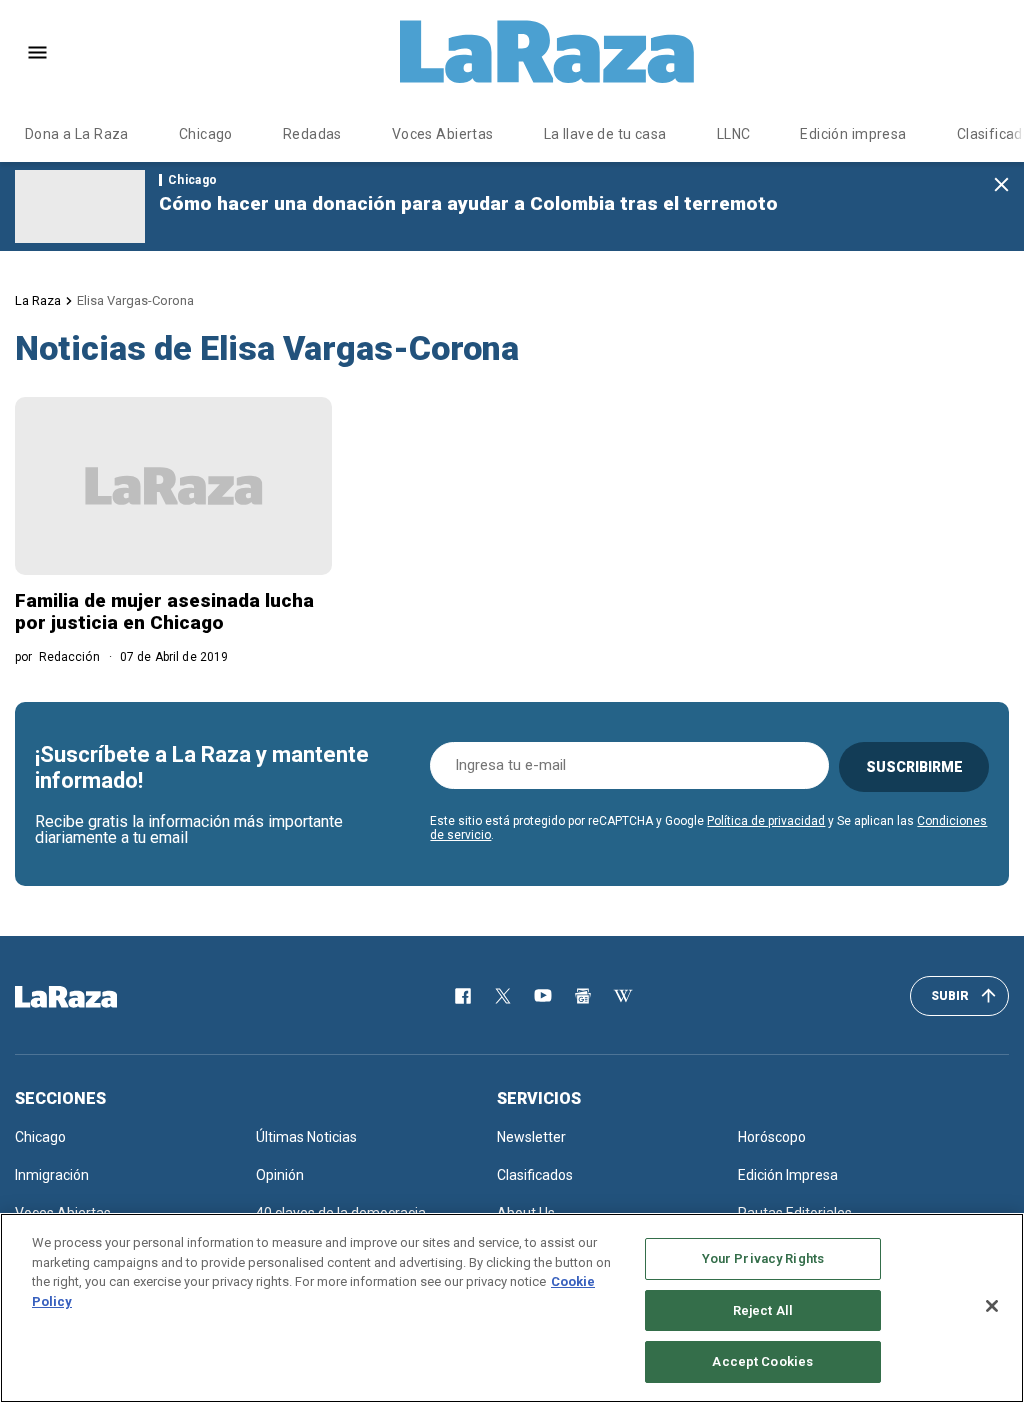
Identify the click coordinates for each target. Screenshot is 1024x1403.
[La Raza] (547, 52)
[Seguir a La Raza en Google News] (583, 996)
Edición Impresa (788, 1175)
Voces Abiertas (443, 134)
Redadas (312, 134)
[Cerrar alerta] (1001, 185)
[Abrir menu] (37, 52)
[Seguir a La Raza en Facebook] (463, 996)
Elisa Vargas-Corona (135, 300)
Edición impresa (853, 134)
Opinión (280, 1175)
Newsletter (531, 1137)
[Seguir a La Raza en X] (503, 996)
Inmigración (52, 1175)
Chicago (206, 134)
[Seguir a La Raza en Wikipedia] (623, 996)
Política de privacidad (766, 821)
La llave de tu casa (605, 134)
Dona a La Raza (77, 134)
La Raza (38, 300)
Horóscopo (772, 1137)
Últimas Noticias (306, 1137)
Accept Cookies (762, 1361)
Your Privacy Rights (763, 1258)
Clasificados (535, 1175)
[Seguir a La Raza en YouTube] (543, 996)
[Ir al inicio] (95, 997)
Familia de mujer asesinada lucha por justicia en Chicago (164, 611)
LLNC (734, 134)
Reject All (763, 1310)
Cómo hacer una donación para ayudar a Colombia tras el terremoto (468, 203)
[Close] (992, 1306)
